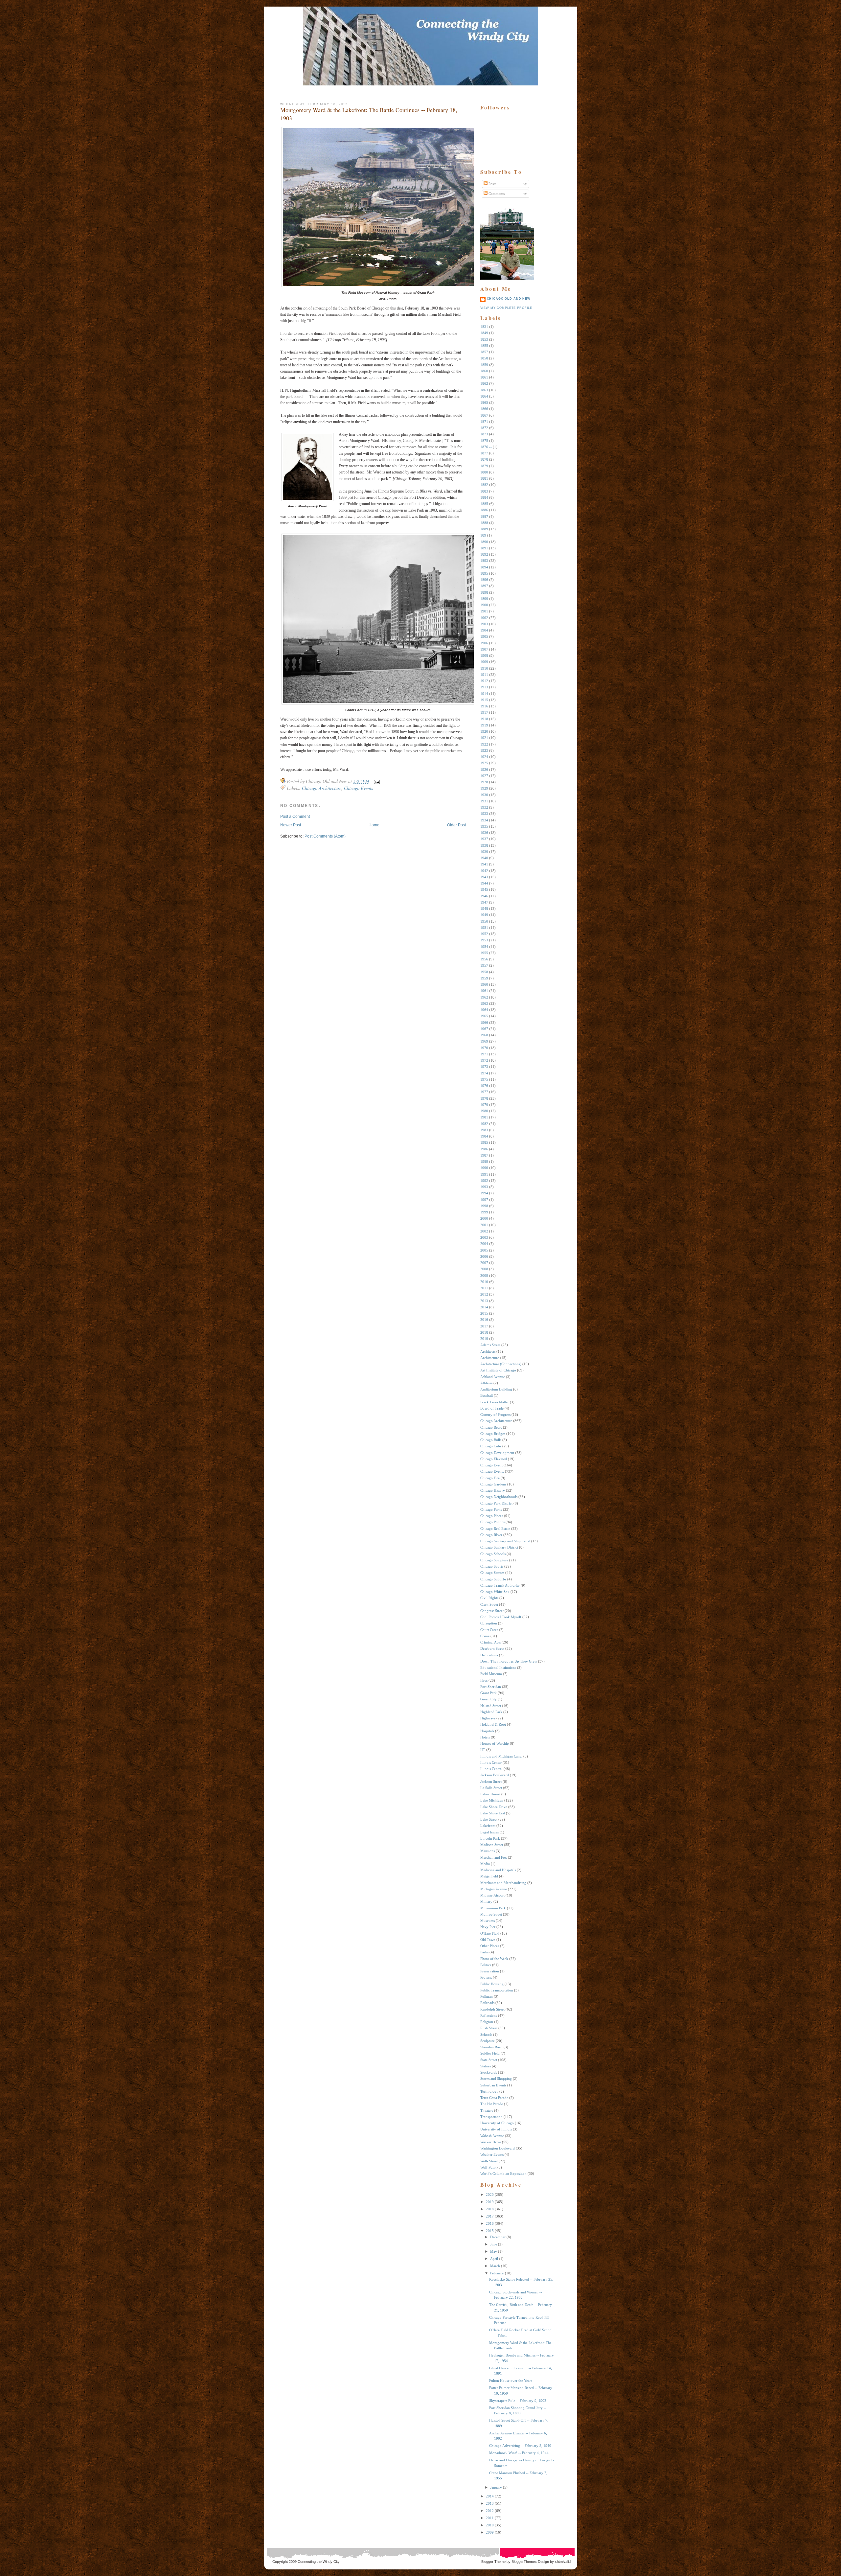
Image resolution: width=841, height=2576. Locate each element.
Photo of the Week (494, 1959)
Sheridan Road (491, 2047)
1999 (484, 1212)
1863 (484, 390)
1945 (484, 889)
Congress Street (492, 1611)
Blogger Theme (493, 2562)
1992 (484, 1181)
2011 (484, 1288)
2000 (484, 1218)
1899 (484, 599)
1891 (484, 548)
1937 (484, 839)
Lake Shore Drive (494, 1807)
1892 (484, 554)
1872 (484, 428)
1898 (484, 592)
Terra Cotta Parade (494, 2098)
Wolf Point (488, 2167)
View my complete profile (506, 308)
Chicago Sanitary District (499, 1547)
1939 (484, 852)
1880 (484, 472)
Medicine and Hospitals (498, 1870)
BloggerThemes (524, 2562)
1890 (484, 542)
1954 (484, 947)
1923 (484, 750)
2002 (484, 1231)
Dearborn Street (492, 1648)
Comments (496, 194)
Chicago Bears (491, 1427)
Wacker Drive (491, 2142)
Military (486, 1901)
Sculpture (488, 2041)
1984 (484, 1136)
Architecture (490, 1358)
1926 (484, 770)
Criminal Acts (490, 1642)
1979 (484, 1105)
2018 (484, 1332)
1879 (484, 466)
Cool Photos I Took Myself (501, 1617)
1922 (484, 744)
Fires (484, 1680)
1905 (484, 636)
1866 (484, 409)
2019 (484, 1339)
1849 (484, 333)
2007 (484, 1263)
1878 (484, 459)
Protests (486, 1977)
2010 (484, 1282)
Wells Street (489, 2161)
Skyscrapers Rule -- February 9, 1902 (518, 2401)
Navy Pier (488, 1927)
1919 (484, 725)
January (496, 2487)
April (494, 2259)
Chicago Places (492, 1516)
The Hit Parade (492, 2104)
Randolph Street (492, 2009)
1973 (484, 1067)
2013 (484, 1301)
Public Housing (492, 1984)
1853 (484, 339)
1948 (484, 908)
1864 (484, 396)
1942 (484, 871)
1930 (484, 795)
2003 (484, 1237)
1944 (484, 883)
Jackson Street (491, 1782)
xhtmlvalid (563, 2562)
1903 (484, 624)
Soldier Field (490, 2053)
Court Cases (489, 1630)
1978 (484, 1098)
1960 (484, 984)
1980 (484, 1111)
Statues (486, 2066)
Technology (489, 2091)
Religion (487, 2022)
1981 (484, 1117)
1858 (484, 358)
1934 (484, 820)
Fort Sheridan (491, 1687)
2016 (484, 1320)
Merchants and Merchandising (503, 1883)
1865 (484, 402)
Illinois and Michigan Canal (501, 1756)
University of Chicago (497, 2123)
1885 (484, 504)
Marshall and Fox (494, 1857)
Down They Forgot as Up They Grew (509, 1661)
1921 (484, 738)
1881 (484, 478)
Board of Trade (492, 1408)
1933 (484, 814)
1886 (484, 510)
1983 (484, 1130)
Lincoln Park (490, 1838)
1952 (484, 934)
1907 (484, 649)
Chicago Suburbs (493, 1579)
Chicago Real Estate (495, 1529)
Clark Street (489, 1604)
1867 (484, 415)
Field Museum (491, 1674)
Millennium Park (493, 1908)
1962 (484, 997)
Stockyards (489, 2072)
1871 (484, 422)
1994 (484, 1193)
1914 (484, 694)
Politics (486, 1965)
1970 (484, 1048)
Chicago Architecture (322, 788)
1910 (484, 668)
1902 (484, 618)
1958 (484, 972)
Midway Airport (492, 1895)
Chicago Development (497, 1453)
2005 (484, 1250)
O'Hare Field (490, 1933)
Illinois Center (491, 1762)
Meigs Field (489, 1876)
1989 (484, 1161)
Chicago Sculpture (494, 1560)
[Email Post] (376, 781)
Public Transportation (497, 1990)
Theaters (487, 2110)
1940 (484, 858)
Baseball (487, 1395)
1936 (484, 833)
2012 (484, 1294)
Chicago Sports (492, 1566)
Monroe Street (491, 1914)
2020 (490, 2195)
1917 (484, 712)
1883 (484, 491)
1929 (484, 788)
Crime (485, 1636)
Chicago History (493, 1490)
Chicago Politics (492, 1522)
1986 (484, 1149)
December (498, 2237)
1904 (484, 630)
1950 (484, 921)
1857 (484, 352)
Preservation (490, 1971)
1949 (484, 915)
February (497, 2273)
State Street (489, 2060)
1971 (484, 1054)
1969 (484, 1041)
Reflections (489, 2015)
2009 (484, 1276)
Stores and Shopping (496, 2079)
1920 (484, 731)
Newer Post (291, 825)
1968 (484, 1035)
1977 (484, 1092)
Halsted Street (491, 1706)
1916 (484, 706)
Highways (488, 1718)
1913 (484, 687)
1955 (484, 953)
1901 (484, 611)
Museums (488, 1920)
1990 (484, 1168)
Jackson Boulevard (495, 1775)
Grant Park (489, 1693)
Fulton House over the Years (511, 2380)
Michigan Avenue (494, 1889)
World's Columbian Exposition (503, 2173)
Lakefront (488, 1826)
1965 (484, 1016)
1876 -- (486, 447)
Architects (488, 1351)
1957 (484, 965)
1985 (484, 1142)
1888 (484, 523)
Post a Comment (295, 816)
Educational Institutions (498, 1667)
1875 (484, 441)
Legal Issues (489, 1832)
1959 (484, 978)
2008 (484, 1269)
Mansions (488, 1851)
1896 (484, 580)
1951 (484, 928)
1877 (484, 453)
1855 (484, 346)
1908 (484, 655)
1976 (484, 1086)
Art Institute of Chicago (498, 1370)
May (494, 2251)
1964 (484, 1010)
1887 (484, 517)
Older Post (456, 825)
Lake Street (489, 1819)
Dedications (489, 1655)
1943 (484, 877)
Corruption (489, 1623)
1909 (484, 662)
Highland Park (491, 1712)
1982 (484, 1124)
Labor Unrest (490, 1794)
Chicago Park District (496, 1503)
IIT (483, 1750)
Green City (489, 1699)
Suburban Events (493, 2085)
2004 (484, 1244)
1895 (484, 573)
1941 (484, 864)
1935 (484, 826)
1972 (484, 1060)
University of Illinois (496, 2129)
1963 (484, 1003)
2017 (484, 1326)
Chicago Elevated (494, 1459)
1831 (484, 327)
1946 (484, 896)
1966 (484, 1023)
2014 (484, 1307)
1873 (484, 434)
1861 (484, 377)
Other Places (490, 1946)
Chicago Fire (490, 1478)
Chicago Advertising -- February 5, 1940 (520, 2446)
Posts (492, 184)
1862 (484, 383)
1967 (484, 1029)
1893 (484, 561)
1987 (484, 1155)
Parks (484, 1952)
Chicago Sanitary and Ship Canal (505, 1541)
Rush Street (489, 2028)
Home (374, 825)
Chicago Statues (492, 1573)
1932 (484, 807)
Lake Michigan (492, 1800)
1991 (484, 1174)
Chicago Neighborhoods (499, 1497)
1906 (484, 643)
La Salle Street (491, 1788)
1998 (484, 1206)
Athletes (486, 1383)
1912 (484, 681)
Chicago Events (358, 788)
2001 (484, 1225)
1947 (484, 902)
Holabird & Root (493, 1724)
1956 (484, 959)
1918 (484, 719)
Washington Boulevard (498, 2148)
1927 (484, 776)
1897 (484, 586)
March (495, 2266)
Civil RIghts (489, 1598)
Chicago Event (491, 1465)
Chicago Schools (493, 1554)
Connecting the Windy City (319, 2562)
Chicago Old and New (509, 299)
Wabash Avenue (492, 2136)
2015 (484, 1313)
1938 (484, 845)
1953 (484, 940)
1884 (484, 497)
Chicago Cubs (491, 1446)
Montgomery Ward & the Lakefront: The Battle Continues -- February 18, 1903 (369, 114)
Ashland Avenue (493, 1377)
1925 (484, 763)
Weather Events (492, 2154)
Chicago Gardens (493, 1484)
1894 (484, 567)
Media (485, 1864)
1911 (484, 675)
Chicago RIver (491, 1535)
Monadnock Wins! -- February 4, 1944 (519, 2453)
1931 (484, 801)
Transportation (491, 2117)
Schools (486, 2035)
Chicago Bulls (491, 1440)
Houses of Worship (495, 1743)
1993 (484, 1187)
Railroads (487, 2003)
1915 (484, 700)
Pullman (487, 1996)
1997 (484, 1200)
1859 (484, 365)
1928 (484, 782)
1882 (484, 485)
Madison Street (492, 1845)
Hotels (485, 1737)
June (494, 2244)
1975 (484, 1079)
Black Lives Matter (495, 1402)
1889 (484, 529)
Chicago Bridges (493, 1434)
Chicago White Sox (495, 1592)
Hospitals (487, 1731)
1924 (484, 757)
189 (483, 535)
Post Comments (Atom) (325, 836)
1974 (484, 1073)
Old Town (488, 1940)
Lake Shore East (493, 1813)
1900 (484, 605)
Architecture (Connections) (501, 1364)
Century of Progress (495, 1414)
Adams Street (490, 1345)
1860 (484, 371)
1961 (484, 991)
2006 (484, 1256)
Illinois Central (491, 1769)
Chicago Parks (491, 1509)
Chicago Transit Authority (500, 1585)
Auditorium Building (496, 1389)
